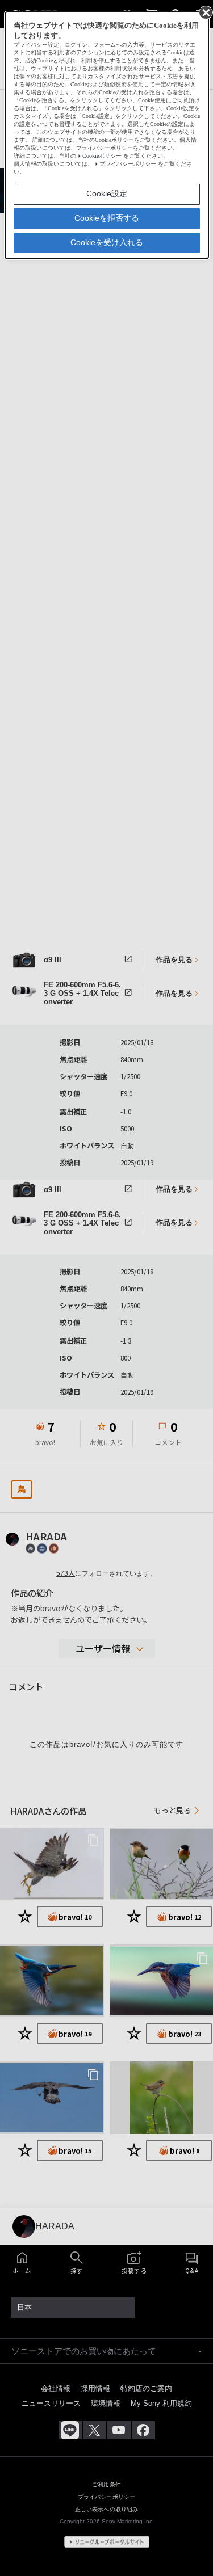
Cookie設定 (107, 193)
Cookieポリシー (102, 156)
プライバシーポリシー (128, 164)
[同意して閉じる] (205, 12)
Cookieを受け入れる (107, 242)
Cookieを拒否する (107, 218)
